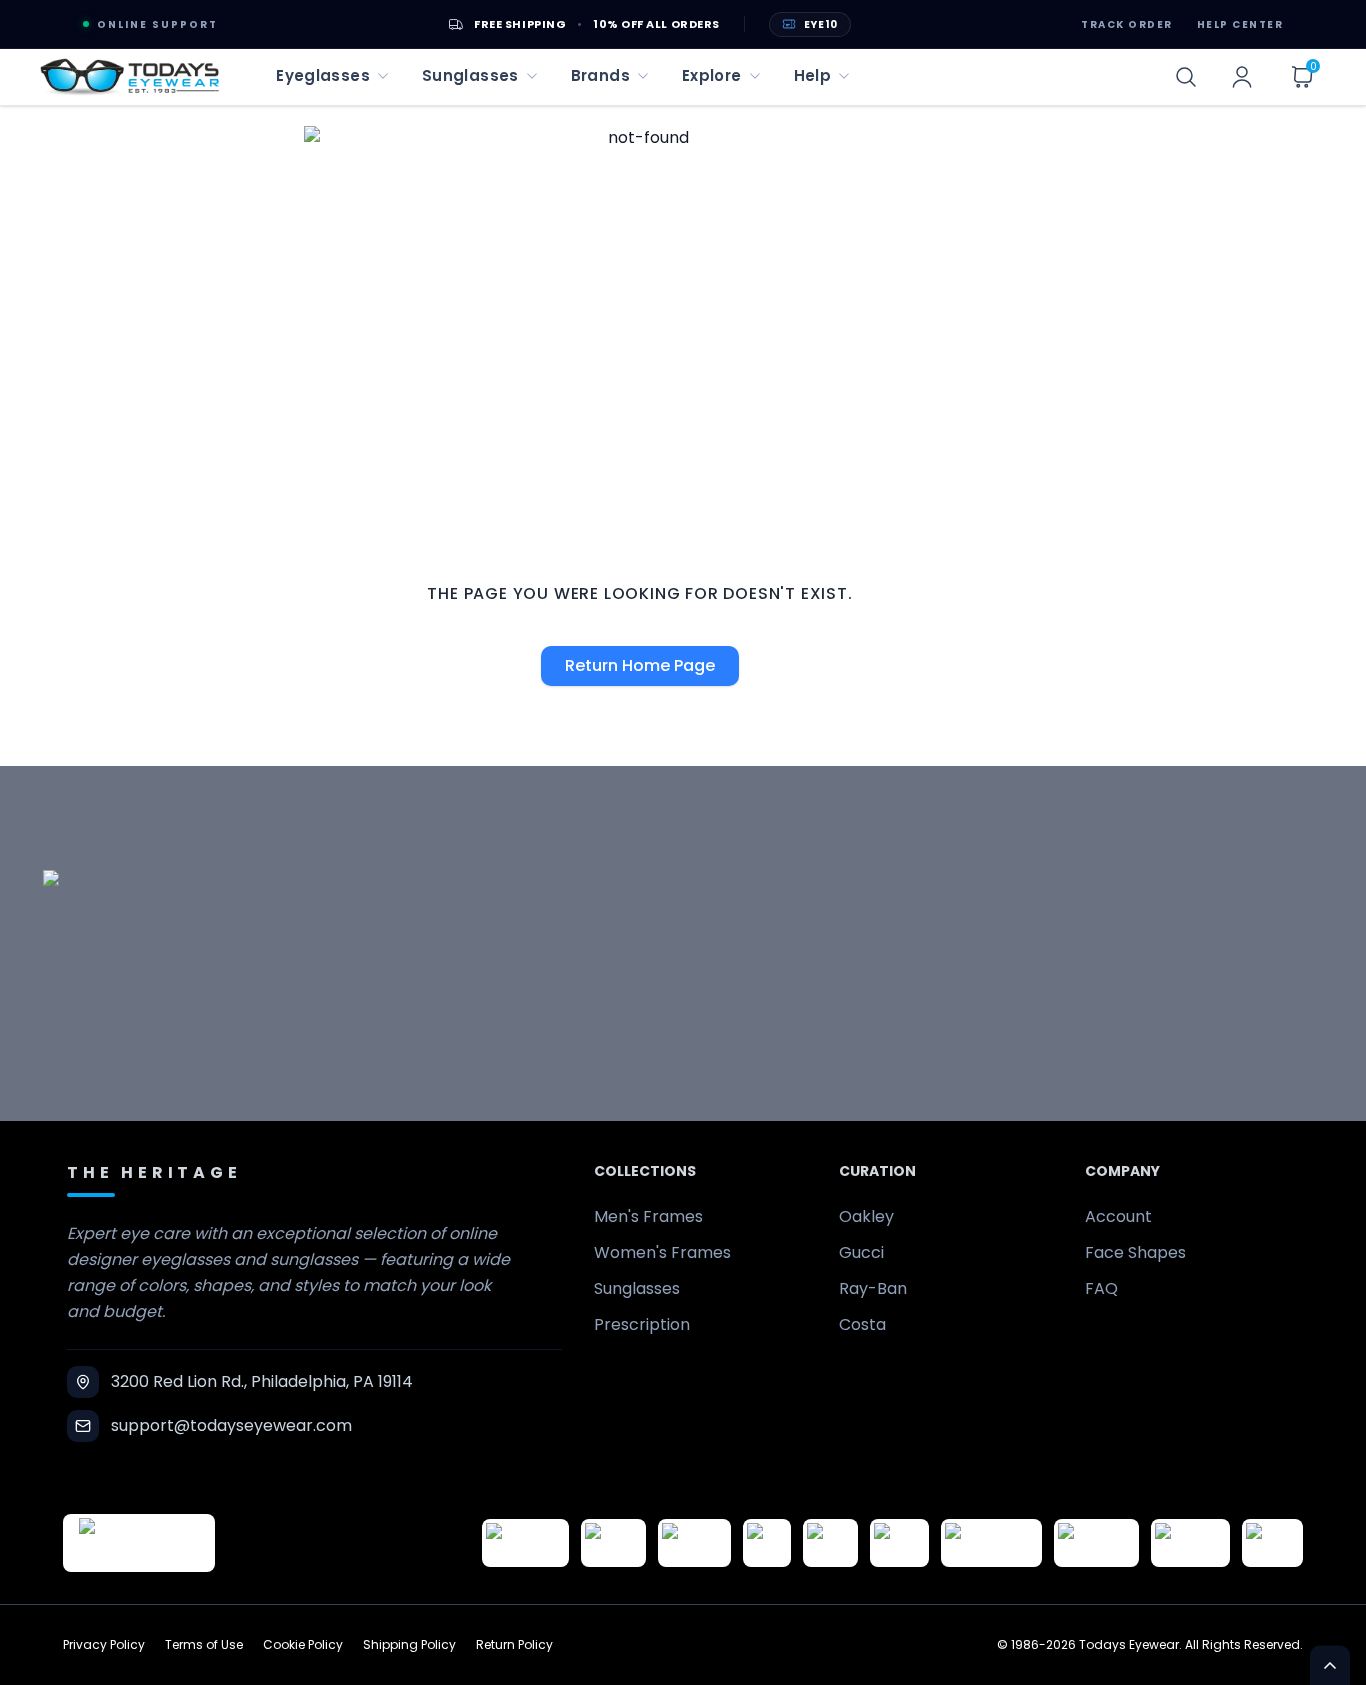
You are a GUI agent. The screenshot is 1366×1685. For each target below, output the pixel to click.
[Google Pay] (613, 1543)
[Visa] (767, 1543)
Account (1118, 1216)
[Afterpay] (1190, 1543)
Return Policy (514, 1645)
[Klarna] (899, 1543)
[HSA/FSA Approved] (525, 1543)
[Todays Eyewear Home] (130, 77)
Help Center (1240, 24)
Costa (862, 1324)
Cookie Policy (303, 1645)
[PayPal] (1272, 1543)
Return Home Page (640, 665)
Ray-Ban (873, 1288)
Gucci (861, 1252)
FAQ (1101, 1288)
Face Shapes (1135, 1252)
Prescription (642, 1324)
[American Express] (1096, 1543)
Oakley (866, 1216)
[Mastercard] (991, 1543)
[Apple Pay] (830, 1543)
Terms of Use (204, 1645)
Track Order (1127, 24)
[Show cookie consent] (1330, 1665)
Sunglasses (637, 1288)
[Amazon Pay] (694, 1543)
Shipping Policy (409, 1645)
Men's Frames (648, 1216)
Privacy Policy (104, 1645)
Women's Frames (662, 1252)
